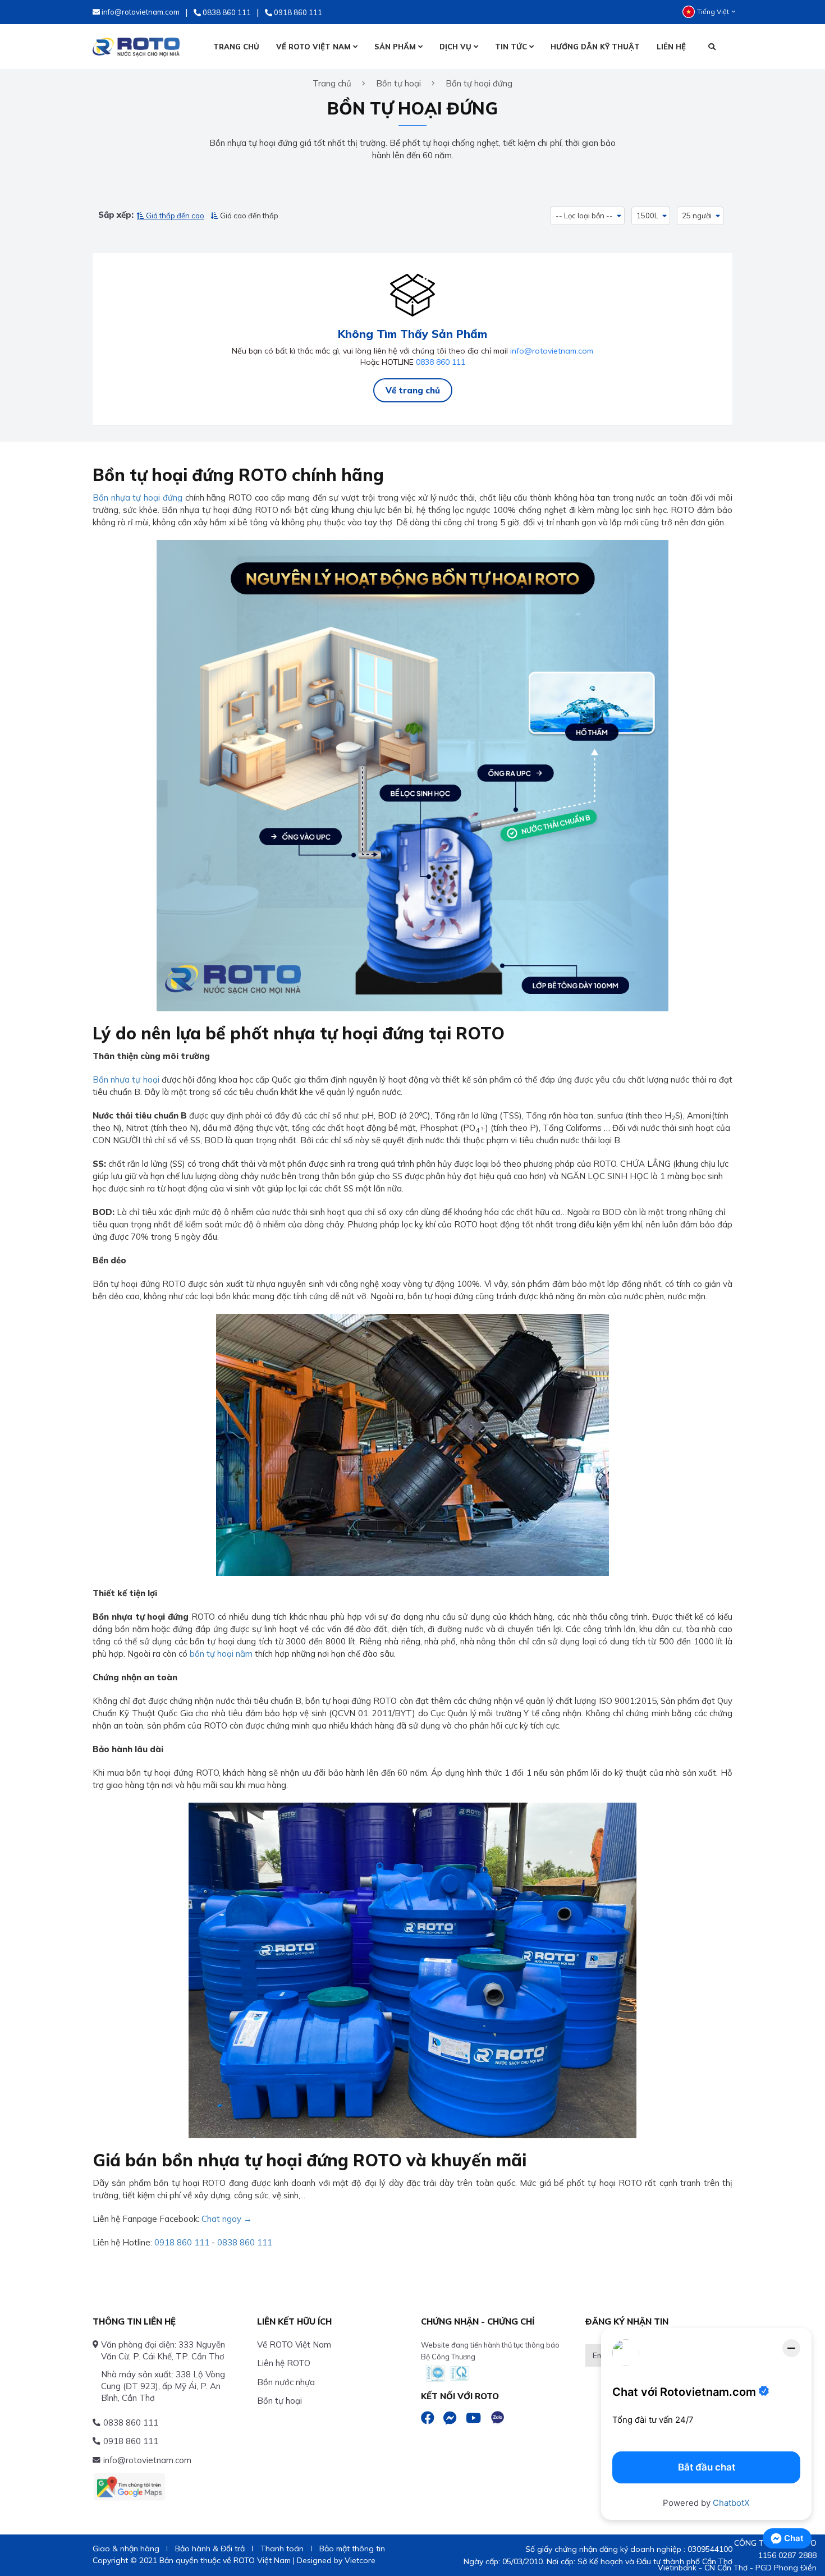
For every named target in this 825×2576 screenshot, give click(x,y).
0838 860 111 (441, 362)
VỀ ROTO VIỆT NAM (315, 47)
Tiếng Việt (713, 12)
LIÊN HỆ (671, 47)
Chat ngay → (227, 2219)
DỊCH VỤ (457, 47)
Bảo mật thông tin (352, 2549)
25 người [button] (697, 216)
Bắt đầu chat (707, 2467)
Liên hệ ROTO (284, 2363)
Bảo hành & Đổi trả (210, 2549)
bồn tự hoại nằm (221, 1654)
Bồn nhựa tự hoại (126, 1080)
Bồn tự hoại (279, 2401)
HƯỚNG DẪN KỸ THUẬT (595, 47)
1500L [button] (647, 216)
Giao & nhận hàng (126, 2549)
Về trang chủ (413, 390)
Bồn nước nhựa (286, 2382)
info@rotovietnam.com (552, 351)
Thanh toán (282, 2549)
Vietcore (360, 2560)
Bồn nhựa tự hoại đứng (137, 498)
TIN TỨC (512, 47)
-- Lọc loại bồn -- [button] (584, 216)
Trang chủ (332, 83)
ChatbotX (731, 2503)
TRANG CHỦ (236, 47)
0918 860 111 (182, 2242)
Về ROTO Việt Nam (294, 2344)
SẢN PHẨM (396, 47)
